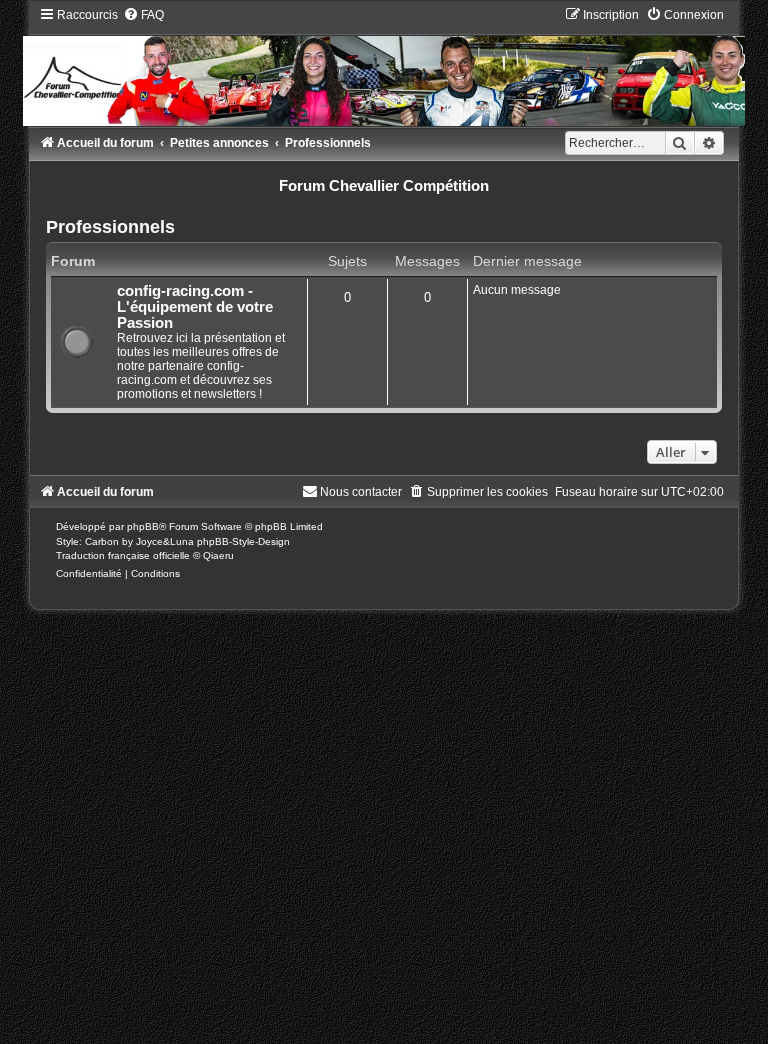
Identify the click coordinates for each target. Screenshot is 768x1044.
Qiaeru (218, 555)
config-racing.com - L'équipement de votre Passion (195, 307)
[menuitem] (143, 15)
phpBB (143, 526)
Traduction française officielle (123, 555)
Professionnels (110, 227)
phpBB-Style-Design (243, 541)
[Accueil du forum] (384, 66)
